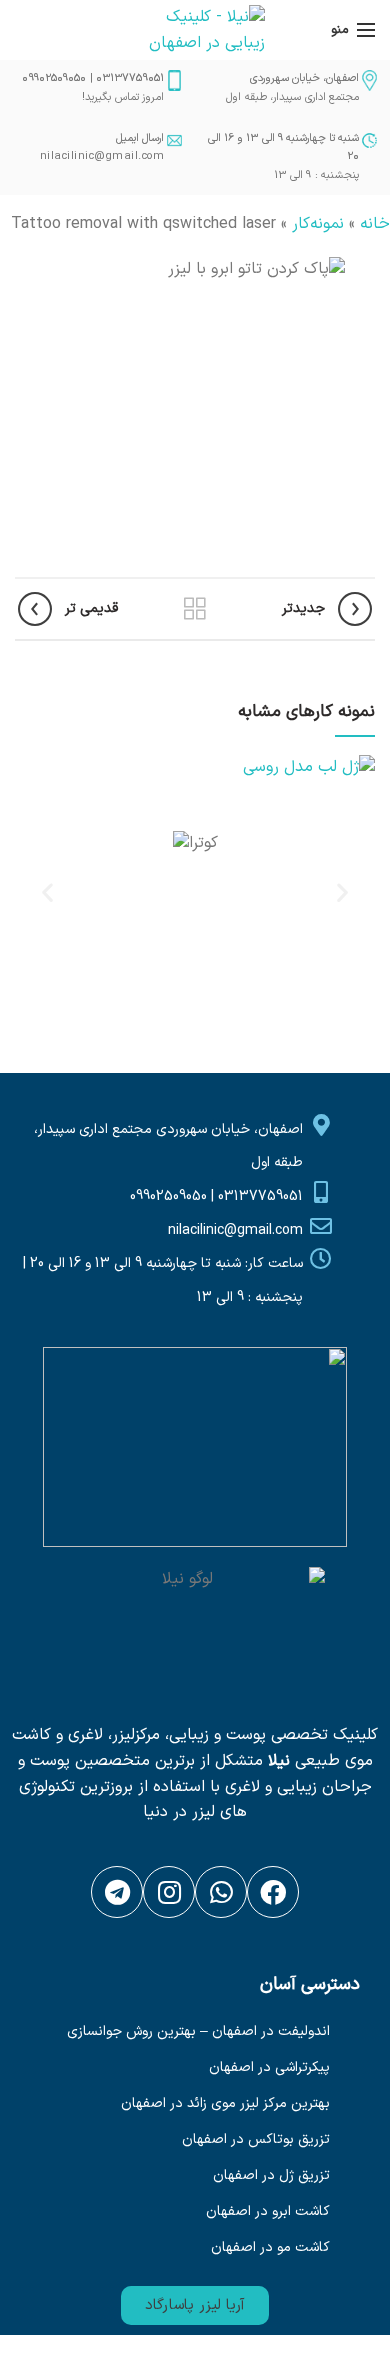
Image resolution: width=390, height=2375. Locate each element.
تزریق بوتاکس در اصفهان (256, 2139)
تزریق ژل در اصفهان (271, 2175)
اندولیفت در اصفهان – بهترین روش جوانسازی (198, 2031)
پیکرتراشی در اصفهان (269, 2067)
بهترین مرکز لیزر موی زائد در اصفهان (225, 2103)
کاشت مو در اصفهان (270, 2247)
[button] (195, 2305)
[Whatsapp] (221, 1892)
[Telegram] (117, 1892)
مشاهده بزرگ (30, 770)
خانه (375, 224)
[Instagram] (169, 1892)
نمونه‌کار (318, 224)
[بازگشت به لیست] (195, 609)
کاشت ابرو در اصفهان (268, 2211)
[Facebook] (273, 1892)
